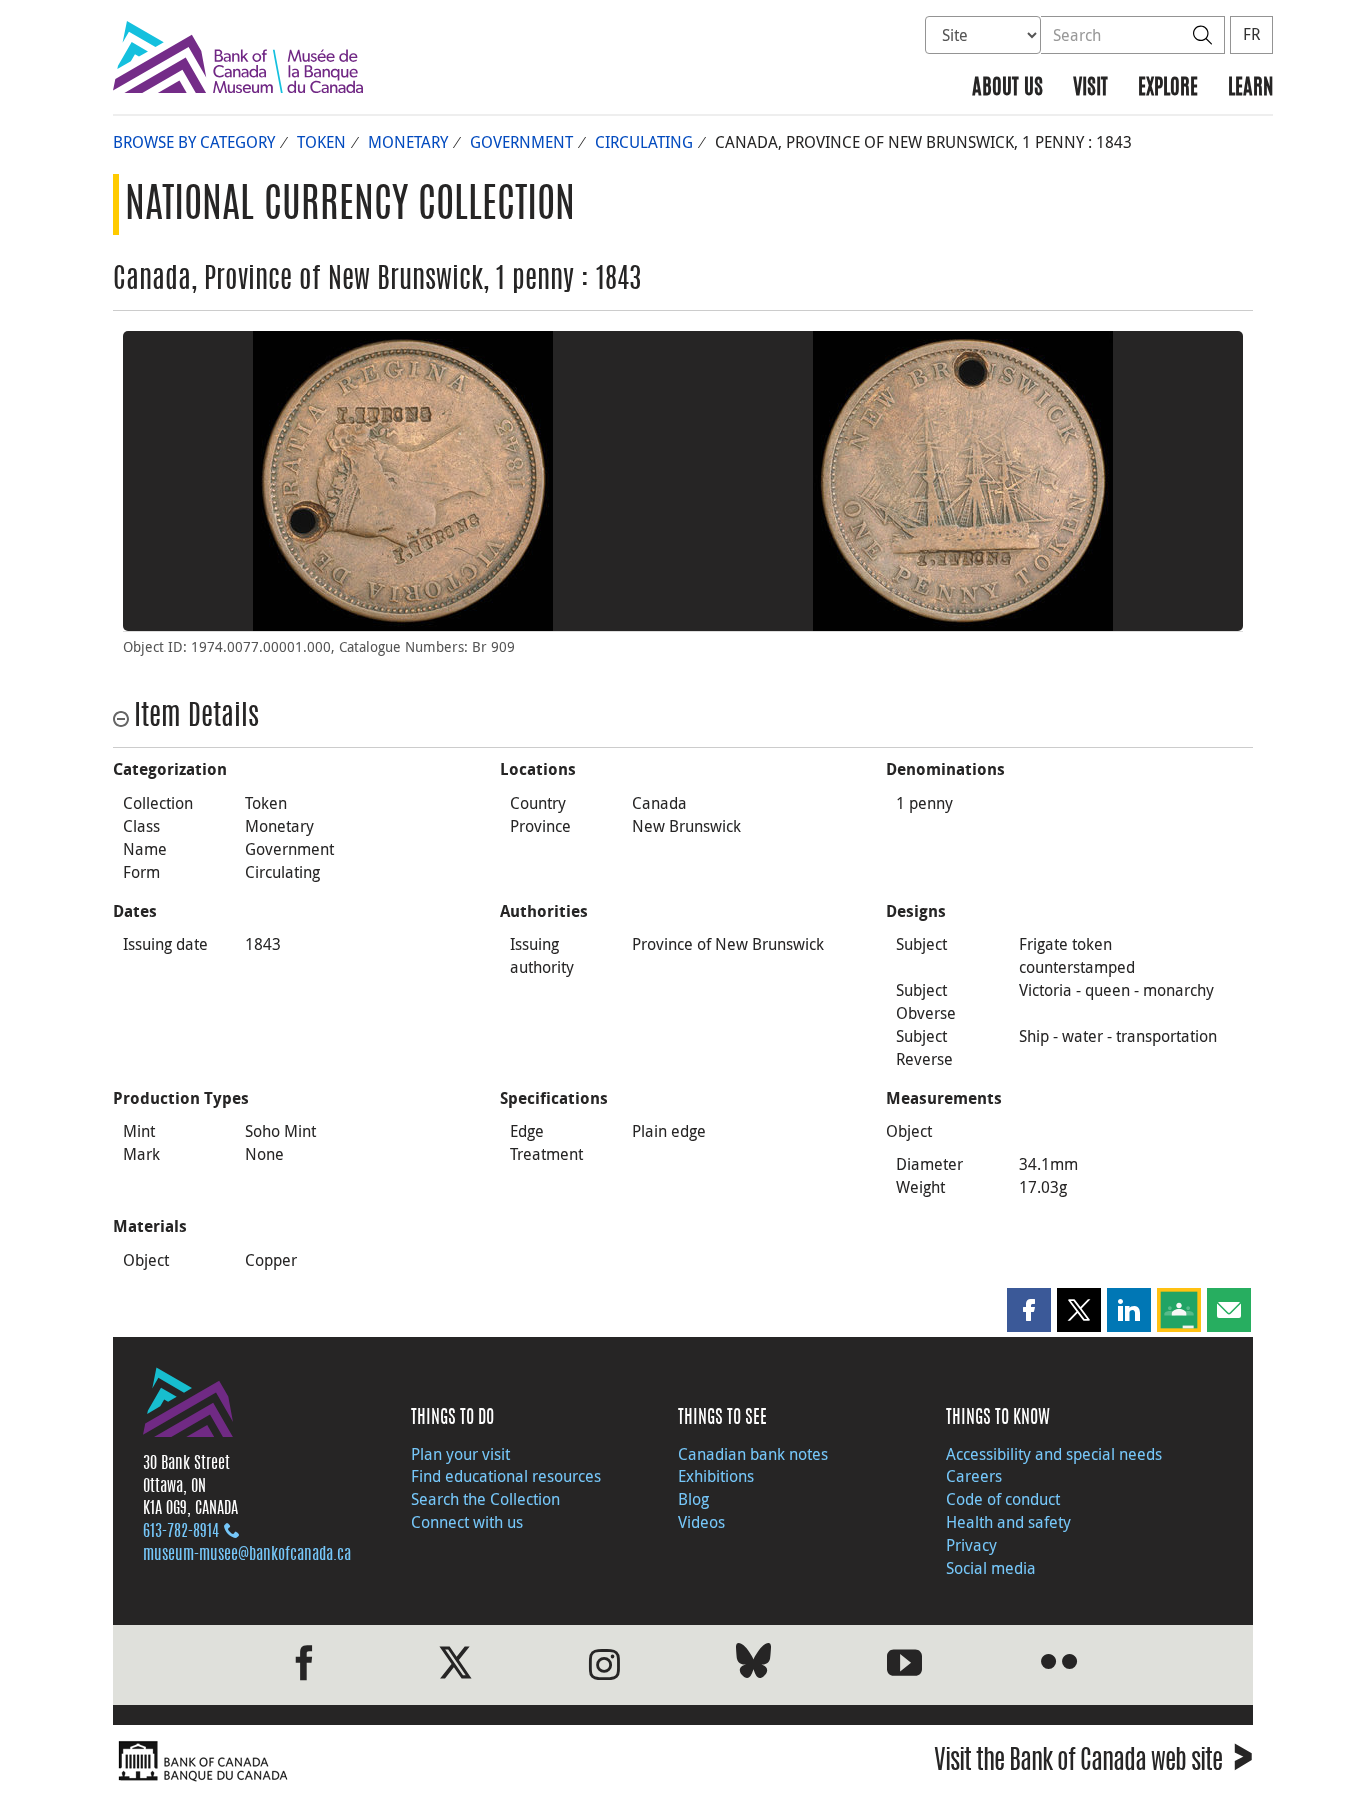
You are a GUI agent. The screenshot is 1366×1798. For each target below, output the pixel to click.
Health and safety (1008, 1522)
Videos (701, 1522)
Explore (1168, 88)
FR (1251, 34)
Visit (1090, 88)
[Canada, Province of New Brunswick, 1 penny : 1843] (403, 481)
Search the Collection (485, 1499)
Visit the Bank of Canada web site (1093, 1763)
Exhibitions (716, 1476)
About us (1007, 88)
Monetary (408, 142)
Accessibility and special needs (1054, 1454)
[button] (1029, 1310)
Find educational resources (506, 1476)
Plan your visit (460, 1454)
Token (321, 142)
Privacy (971, 1545)
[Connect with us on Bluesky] (753, 1664)
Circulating (644, 142)
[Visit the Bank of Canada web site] (393, 1761)
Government (521, 142)
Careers (974, 1476)
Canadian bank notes (753, 1454)
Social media (991, 1568)
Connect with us (467, 1522)
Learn (1250, 88)
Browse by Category (194, 142)
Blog (693, 1499)
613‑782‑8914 (181, 1532)
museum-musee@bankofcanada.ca (247, 1555)
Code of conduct (1003, 1499)
